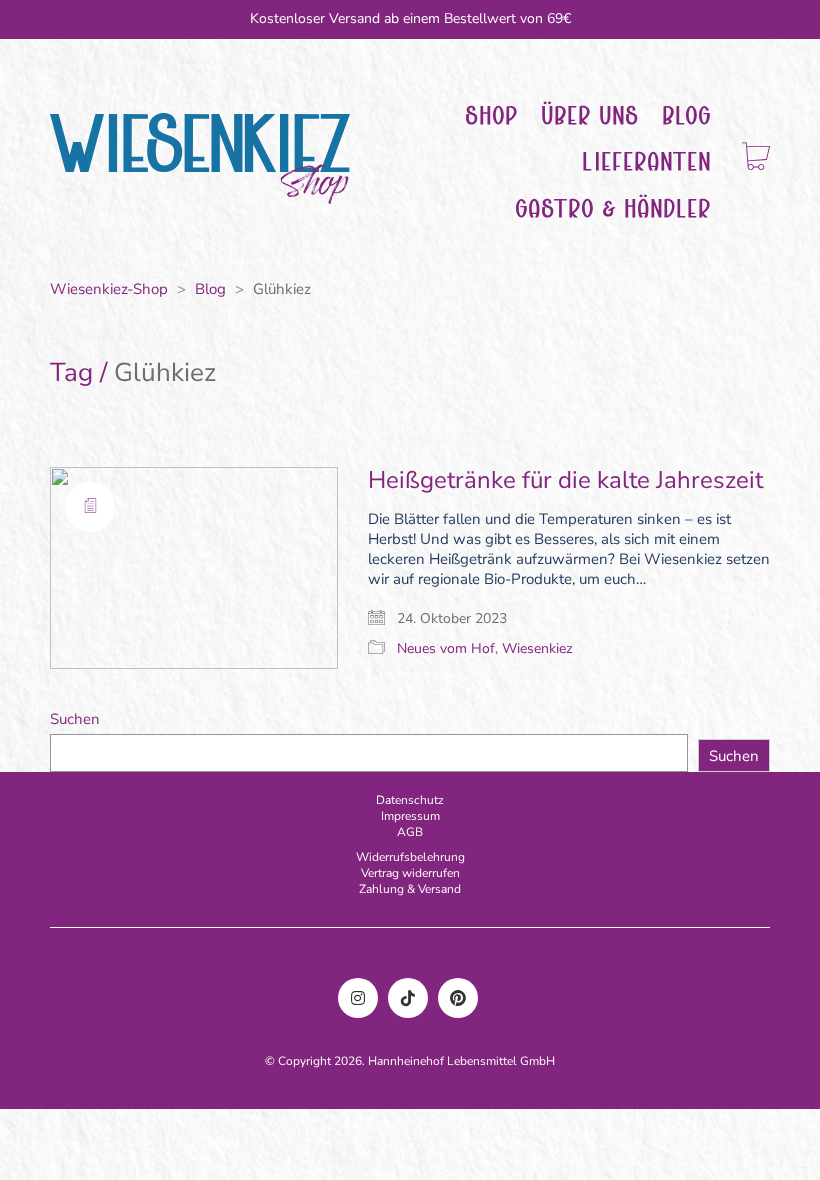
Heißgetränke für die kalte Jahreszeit (565, 480)
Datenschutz (410, 800)
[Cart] (756, 158)
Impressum (410, 816)
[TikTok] (408, 998)
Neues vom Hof (446, 649)
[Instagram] (358, 998)
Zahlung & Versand (410, 889)
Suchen (75, 719)
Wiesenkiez (537, 649)
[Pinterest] (458, 998)
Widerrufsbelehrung (410, 857)
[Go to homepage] (200, 158)
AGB (410, 832)
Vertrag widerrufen (410, 873)
